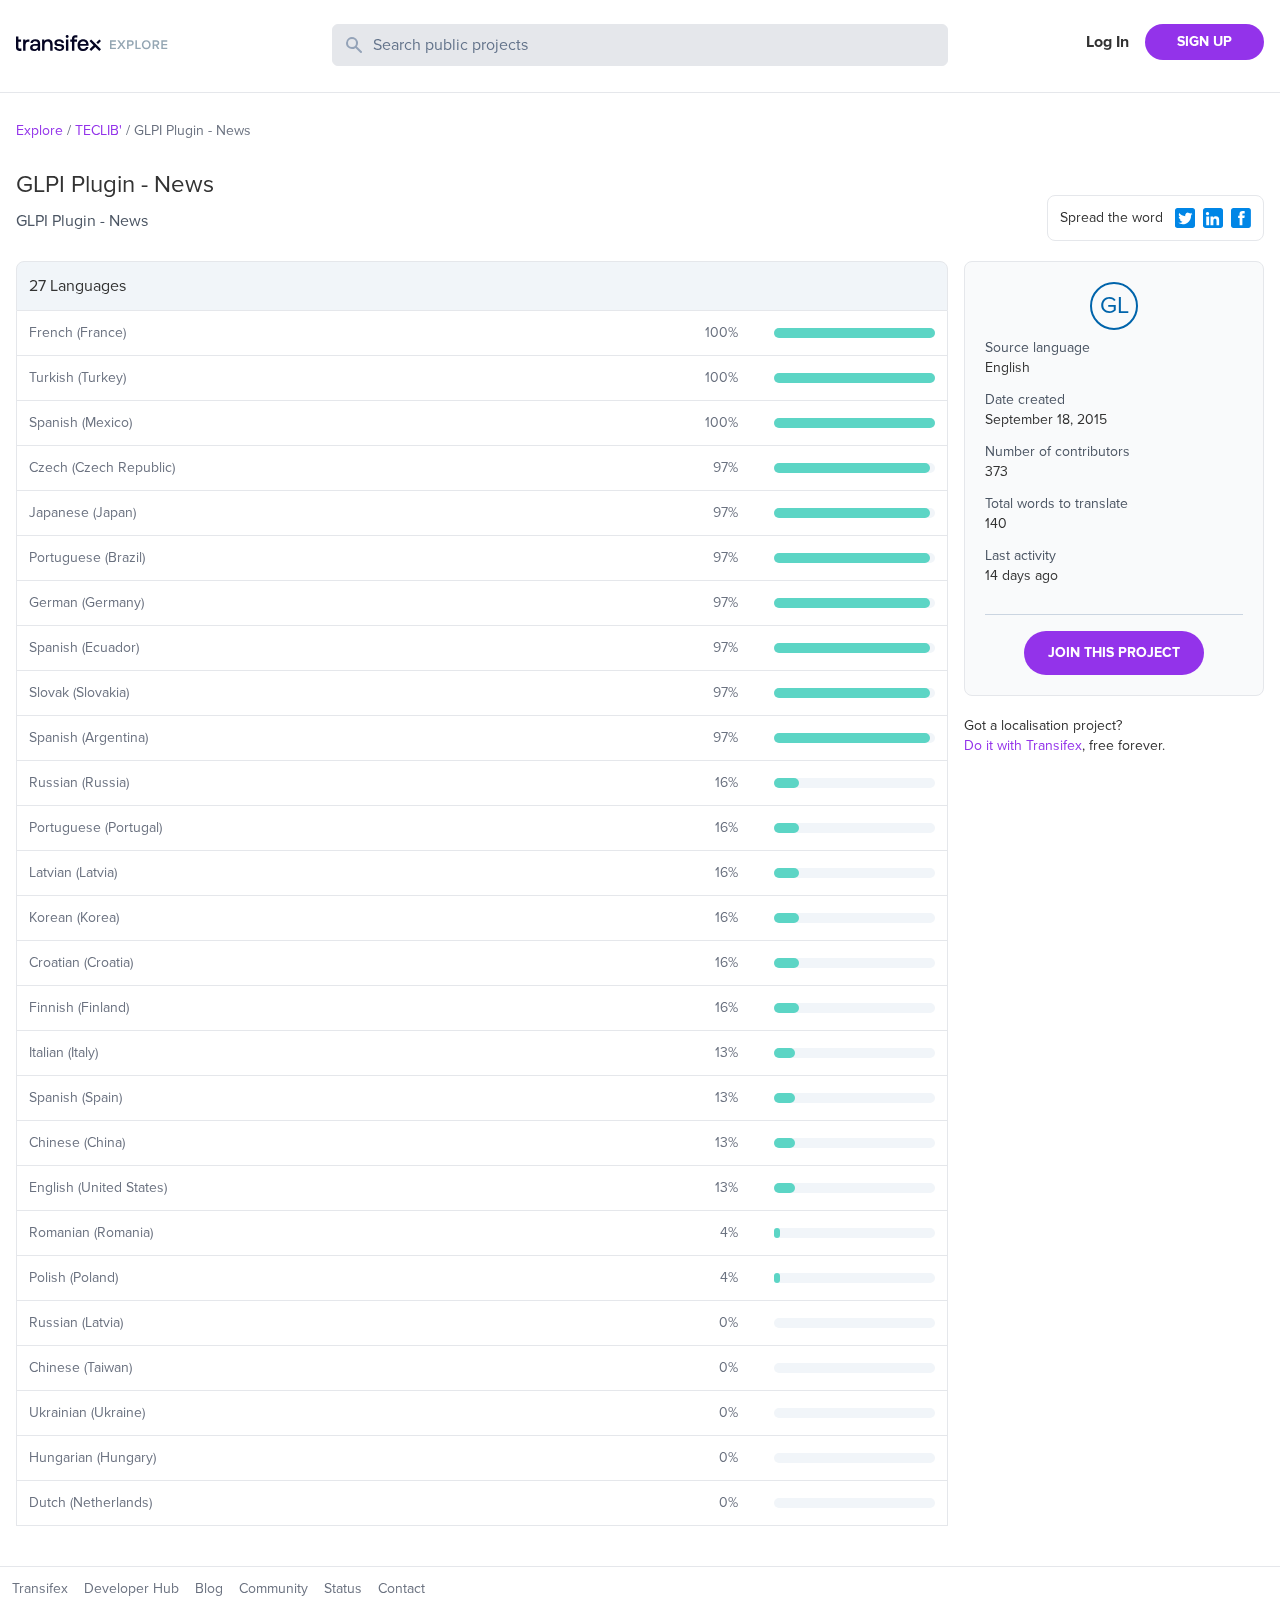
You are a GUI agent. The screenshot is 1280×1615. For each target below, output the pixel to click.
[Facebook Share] (1241, 218)
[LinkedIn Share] (1213, 218)
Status (343, 1588)
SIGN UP (1204, 41)
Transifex (40, 1588)
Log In (1107, 42)
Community (273, 1588)
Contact (401, 1588)
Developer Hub (131, 1588)
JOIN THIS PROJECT (1114, 652)
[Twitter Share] (1185, 218)
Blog (209, 1588)
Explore (39, 130)
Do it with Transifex (1023, 745)
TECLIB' (98, 130)
